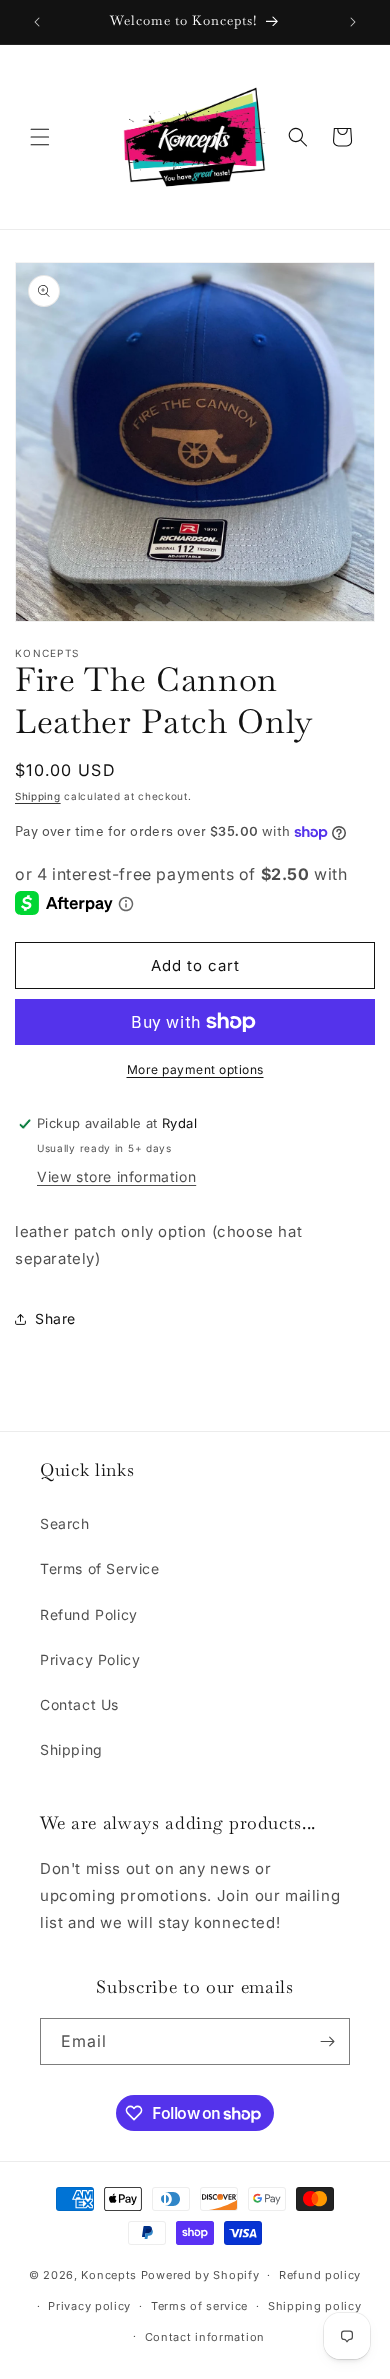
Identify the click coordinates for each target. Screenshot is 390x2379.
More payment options (195, 1069)
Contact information (205, 2337)
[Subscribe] (327, 2041)
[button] (40, 137)
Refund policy (320, 2275)
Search (65, 1523)
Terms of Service (100, 1568)
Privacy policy (89, 2306)
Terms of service (199, 2306)
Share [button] (55, 1318)
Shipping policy (315, 2306)
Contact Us (79, 1704)
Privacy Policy (90, 1659)
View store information (116, 1176)
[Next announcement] (353, 22)
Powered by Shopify (200, 2275)
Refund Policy (89, 1614)
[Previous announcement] (37, 22)
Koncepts (110, 2275)
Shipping (38, 796)
